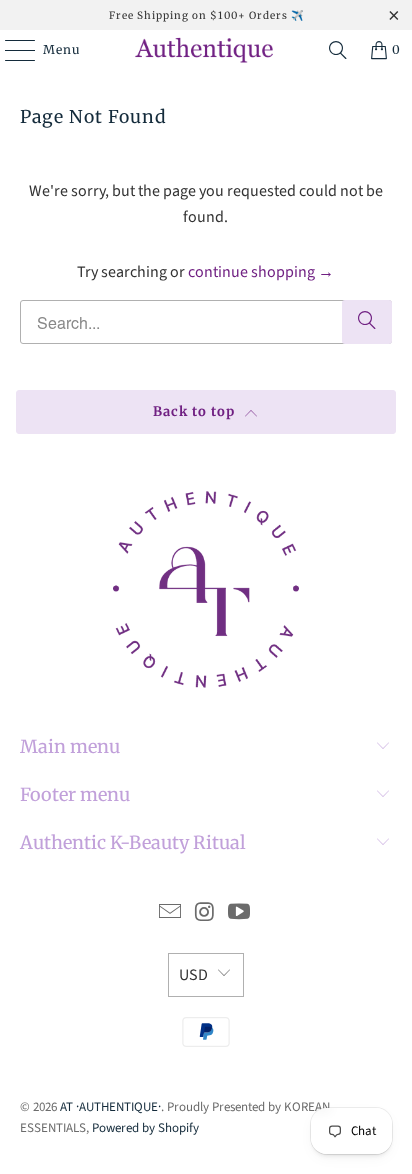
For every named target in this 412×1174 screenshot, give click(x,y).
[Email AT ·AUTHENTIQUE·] (170, 914)
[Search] (338, 50)
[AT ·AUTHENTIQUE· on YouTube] (240, 914)
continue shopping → (261, 272)
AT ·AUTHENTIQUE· (110, 1107)
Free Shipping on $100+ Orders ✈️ (206, 15)
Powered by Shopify (145, 1128)
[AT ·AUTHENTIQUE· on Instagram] (205, 914)
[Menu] (10, 50)
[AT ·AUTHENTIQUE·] (206, 50)
